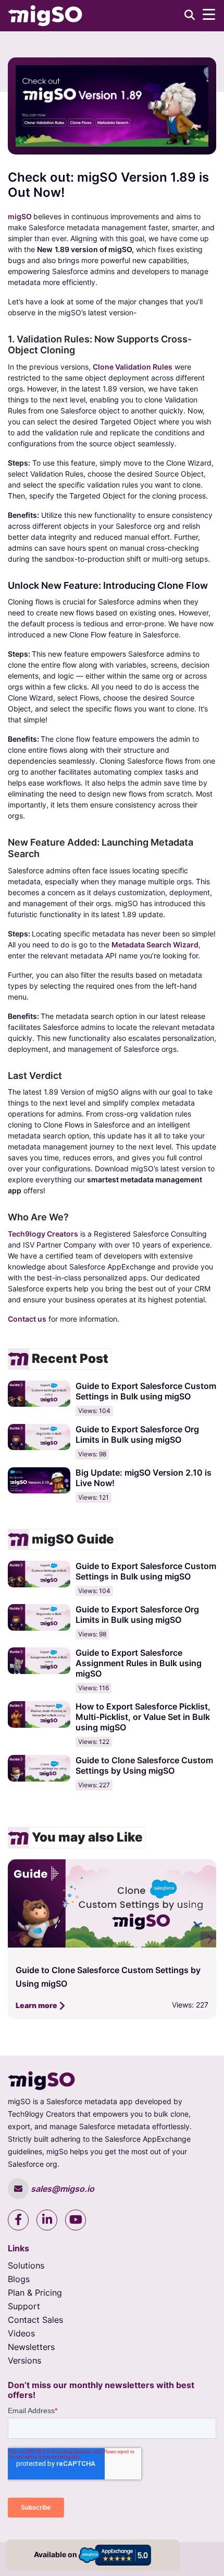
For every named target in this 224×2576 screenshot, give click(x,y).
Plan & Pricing (35, 2293)
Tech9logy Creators (43, 1234)
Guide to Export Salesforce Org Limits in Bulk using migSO (137, 1434)
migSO (20, 216)
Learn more (37, 2005)
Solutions (26, 2265)
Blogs (19, 2279)
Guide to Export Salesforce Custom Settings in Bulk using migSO (146, 1391)
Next (208, 1939)
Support (24, 2306)
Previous (16, 1939)
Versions (24, 2360)
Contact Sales (35, 2320)
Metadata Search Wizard (155, 945)
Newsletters (31, 2347)
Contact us (27, 1319)
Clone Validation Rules (133, 367)
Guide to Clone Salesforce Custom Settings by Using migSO (144, 1765)
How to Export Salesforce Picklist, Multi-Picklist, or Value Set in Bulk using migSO (143, 1717)
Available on (56, 2554)
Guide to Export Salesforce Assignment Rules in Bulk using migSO (139, 1663)
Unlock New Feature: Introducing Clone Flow (108, 585)
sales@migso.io (61, 2189)
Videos (21, 2333)
